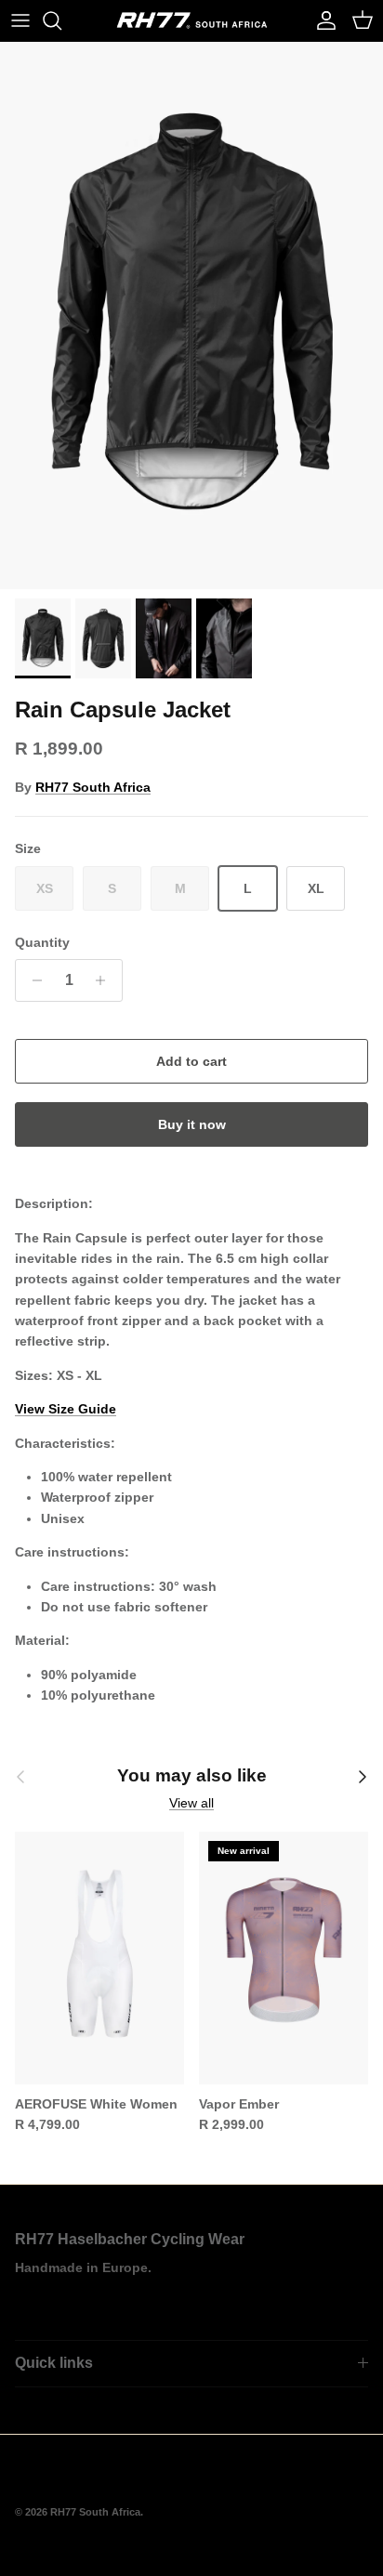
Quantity (42, 942)
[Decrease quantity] (32, 980)
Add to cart (191, 1061)
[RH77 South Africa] (192, 20)
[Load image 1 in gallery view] (191, 315)
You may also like (192, 1775)
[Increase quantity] (106, 980)
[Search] (61, 20)
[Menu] (20, 20)
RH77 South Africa (93, 787)
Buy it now (192, 1124)
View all (191, 1803)
